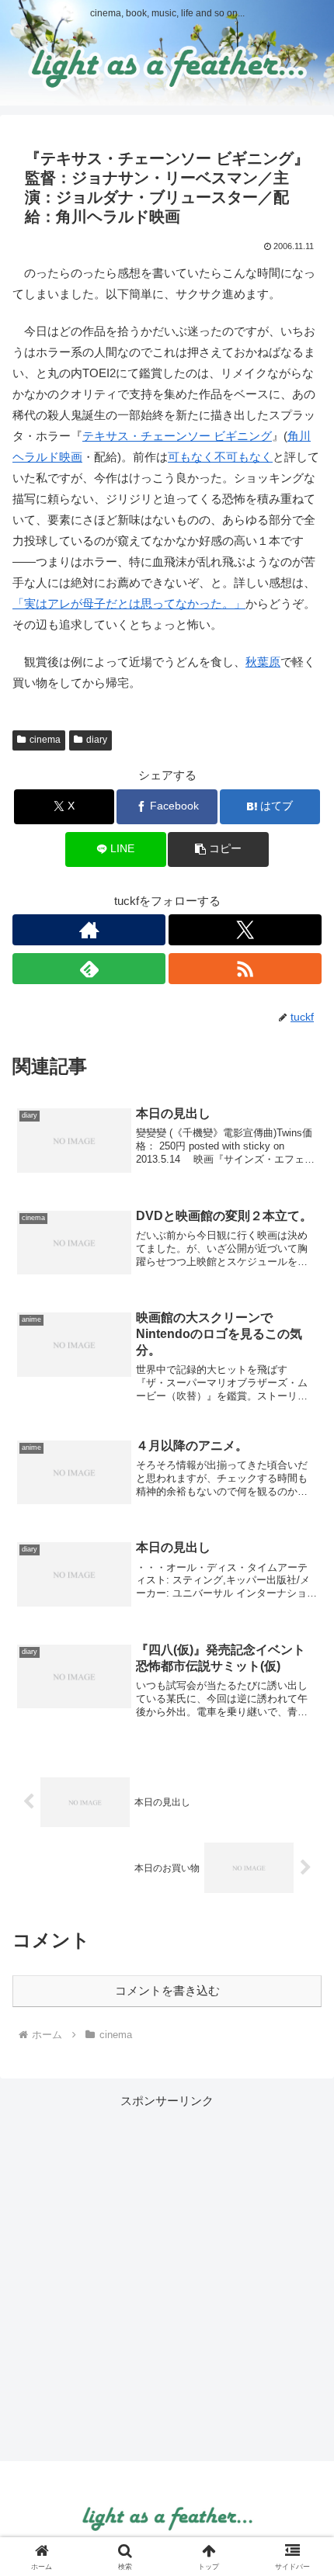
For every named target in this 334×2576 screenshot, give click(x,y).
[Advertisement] (167, 2278)
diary (97, 740)
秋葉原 (263, 662)
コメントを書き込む (167, 1990)
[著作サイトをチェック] (89, 930)
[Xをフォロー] (245, 930)
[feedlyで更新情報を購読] (89, 969)
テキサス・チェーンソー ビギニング (177, 436)
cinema (45, 740)
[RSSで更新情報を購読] (245, 969)
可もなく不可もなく (220, 457)
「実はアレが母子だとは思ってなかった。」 (129, 603)
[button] (218, 849)
